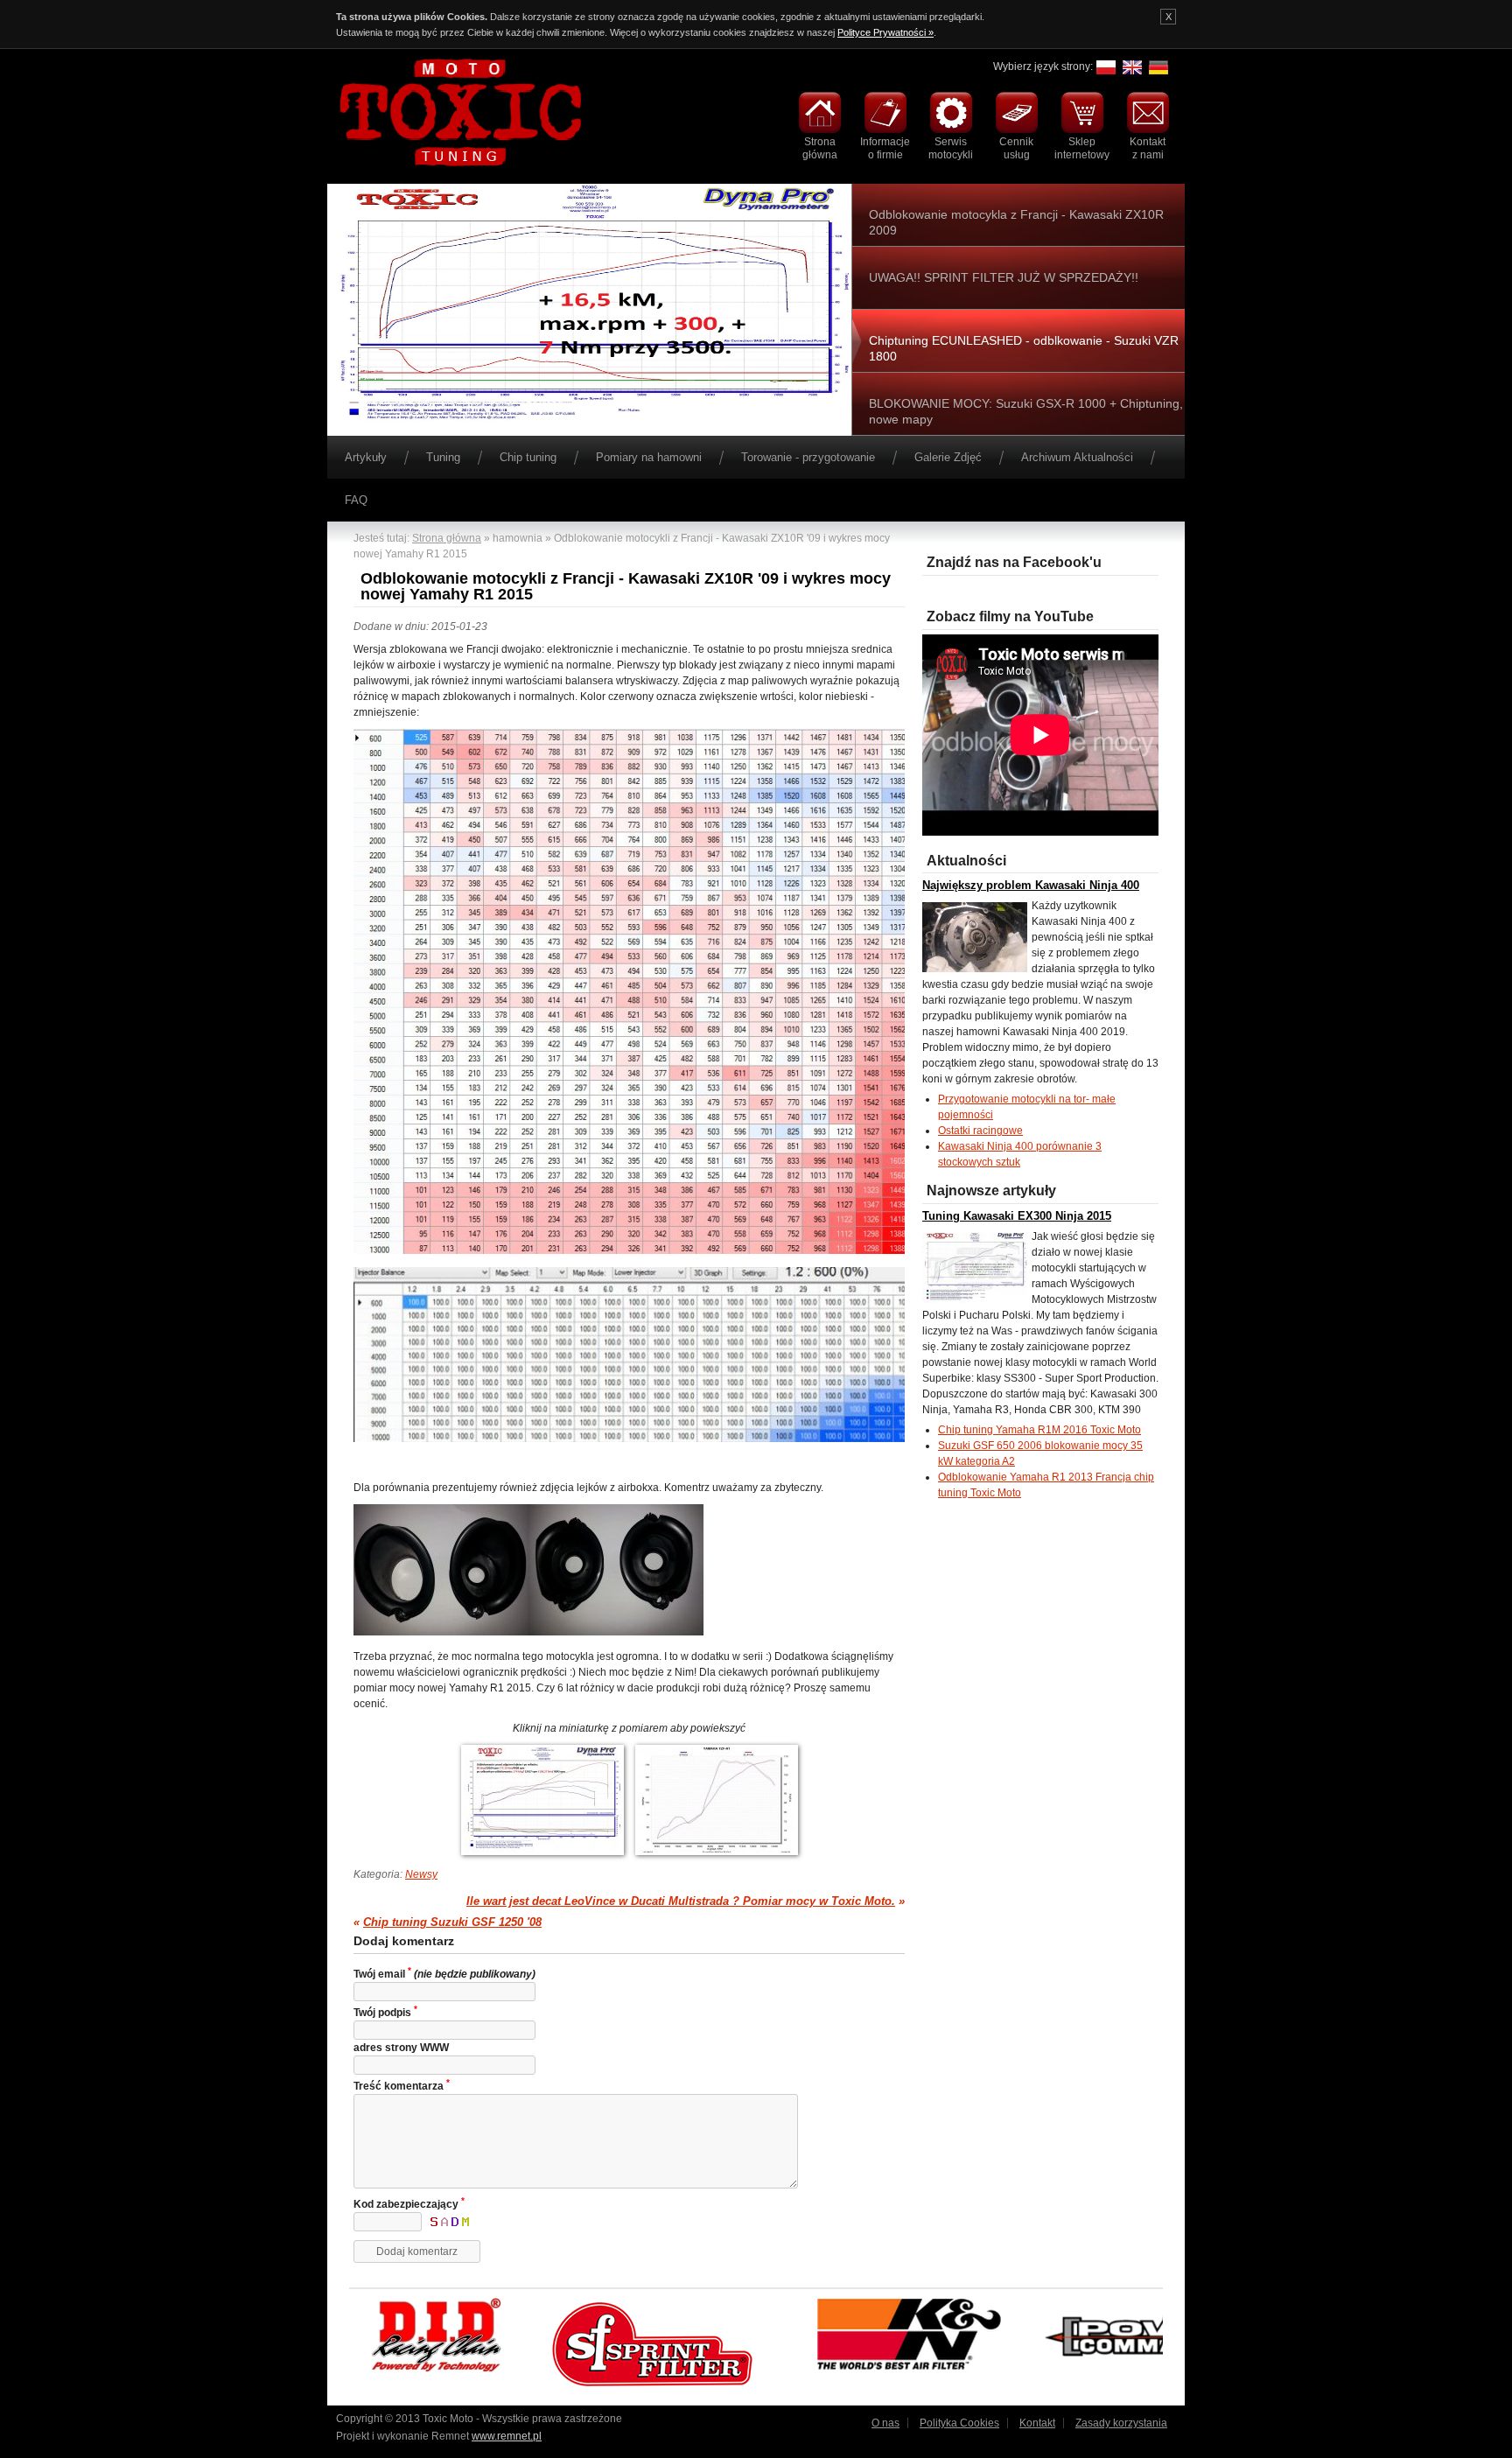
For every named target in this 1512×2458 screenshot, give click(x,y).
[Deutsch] (1158, 74)
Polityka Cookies (959, 2423)
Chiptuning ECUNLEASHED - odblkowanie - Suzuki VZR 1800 (1024, 348)
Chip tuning (528, 457)
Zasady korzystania (1121, 2423)
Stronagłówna (820, 148)
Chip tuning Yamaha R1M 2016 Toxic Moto (1039, 1430)
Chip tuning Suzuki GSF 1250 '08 (452, 1922)
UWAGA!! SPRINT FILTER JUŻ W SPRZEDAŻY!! (1004, 277)
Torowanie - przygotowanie (808, 457)
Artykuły (366, 457)
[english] (1132, 74)
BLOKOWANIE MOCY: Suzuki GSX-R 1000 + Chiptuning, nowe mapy (1026, 411)
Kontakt (1037, 2423)
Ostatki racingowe (980, 1131)
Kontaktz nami (1148, 148)
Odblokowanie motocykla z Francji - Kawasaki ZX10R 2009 (1016, 222)
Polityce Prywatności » (885, 32)
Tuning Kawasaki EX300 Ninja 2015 (1017, 1216)
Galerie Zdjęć (948, 457)
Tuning (443, 457)
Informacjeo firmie (885, 148)
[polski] (1106, 74)
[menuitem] (819, 127)
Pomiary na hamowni (649, 457)
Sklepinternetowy (1082, 148)
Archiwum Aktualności (1077, 457)
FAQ (356, 500)
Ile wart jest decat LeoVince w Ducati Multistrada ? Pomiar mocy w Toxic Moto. (681, 1901)
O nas (885, 2423)
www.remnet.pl (507, 2436)
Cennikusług (1016, 148)
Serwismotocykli (951, 148)
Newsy (421, 1874)
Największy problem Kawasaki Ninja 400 (1031, 885)
